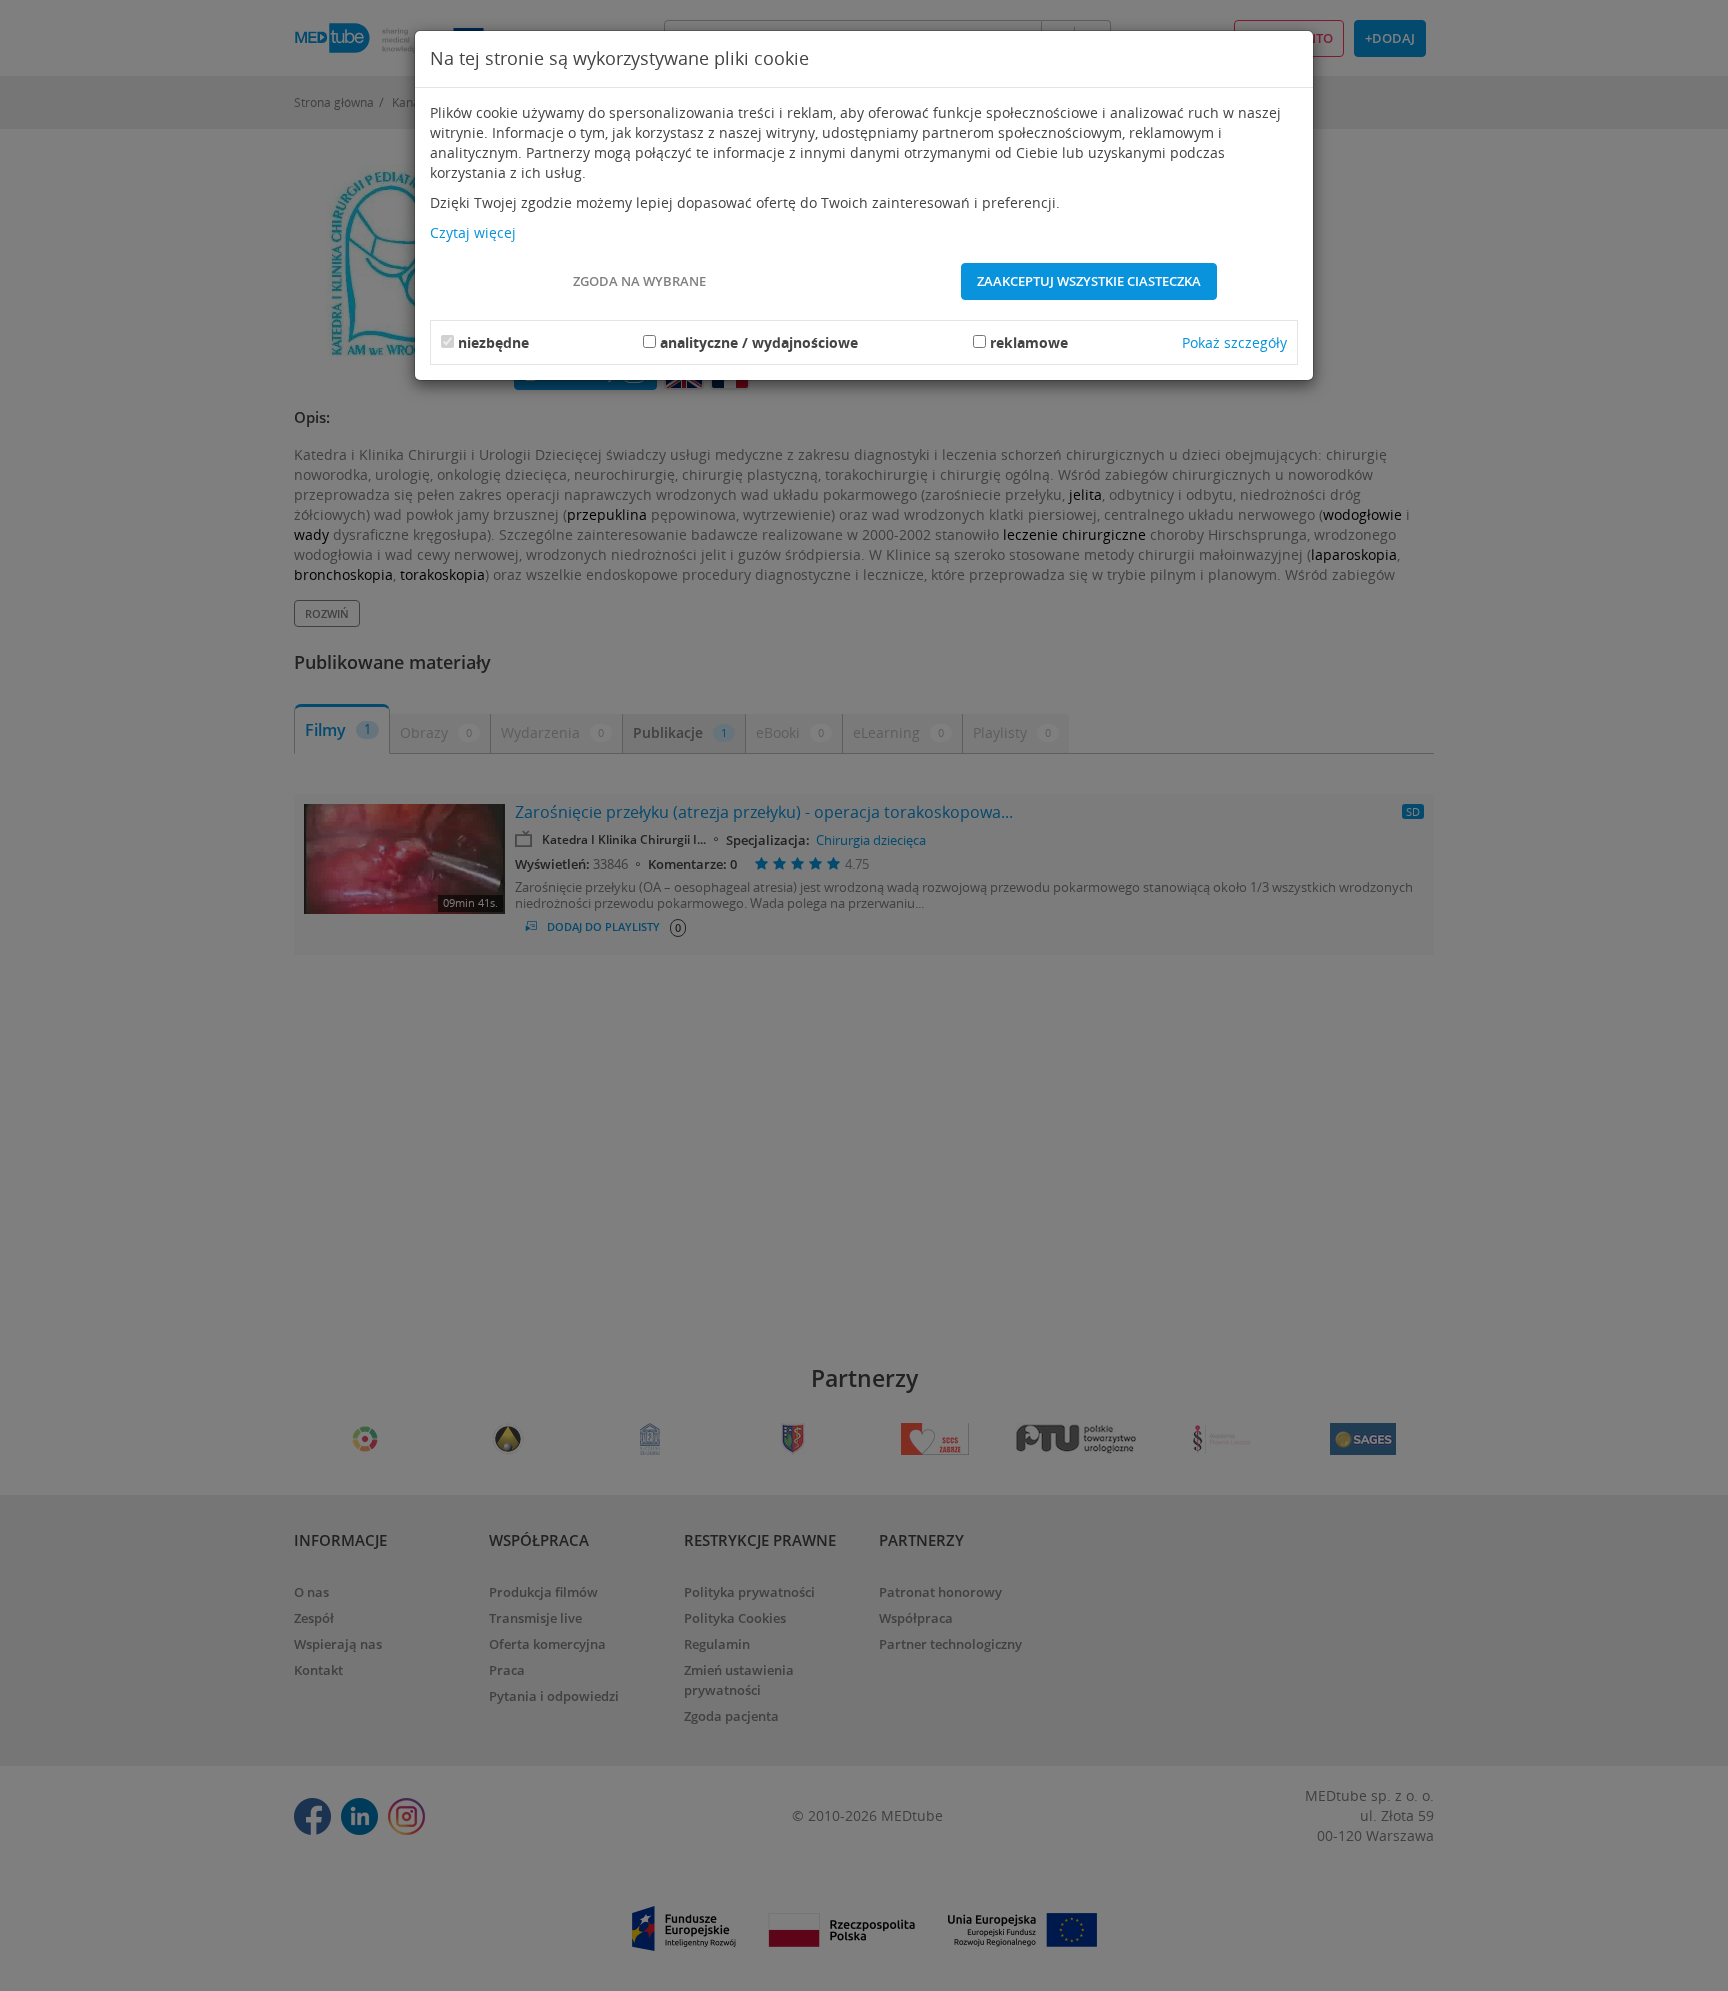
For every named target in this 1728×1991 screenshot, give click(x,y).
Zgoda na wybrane (639, 281)
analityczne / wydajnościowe (759, 342)
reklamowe (1029, 342)
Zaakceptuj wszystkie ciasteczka (1089, 281)
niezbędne (493, 342)
